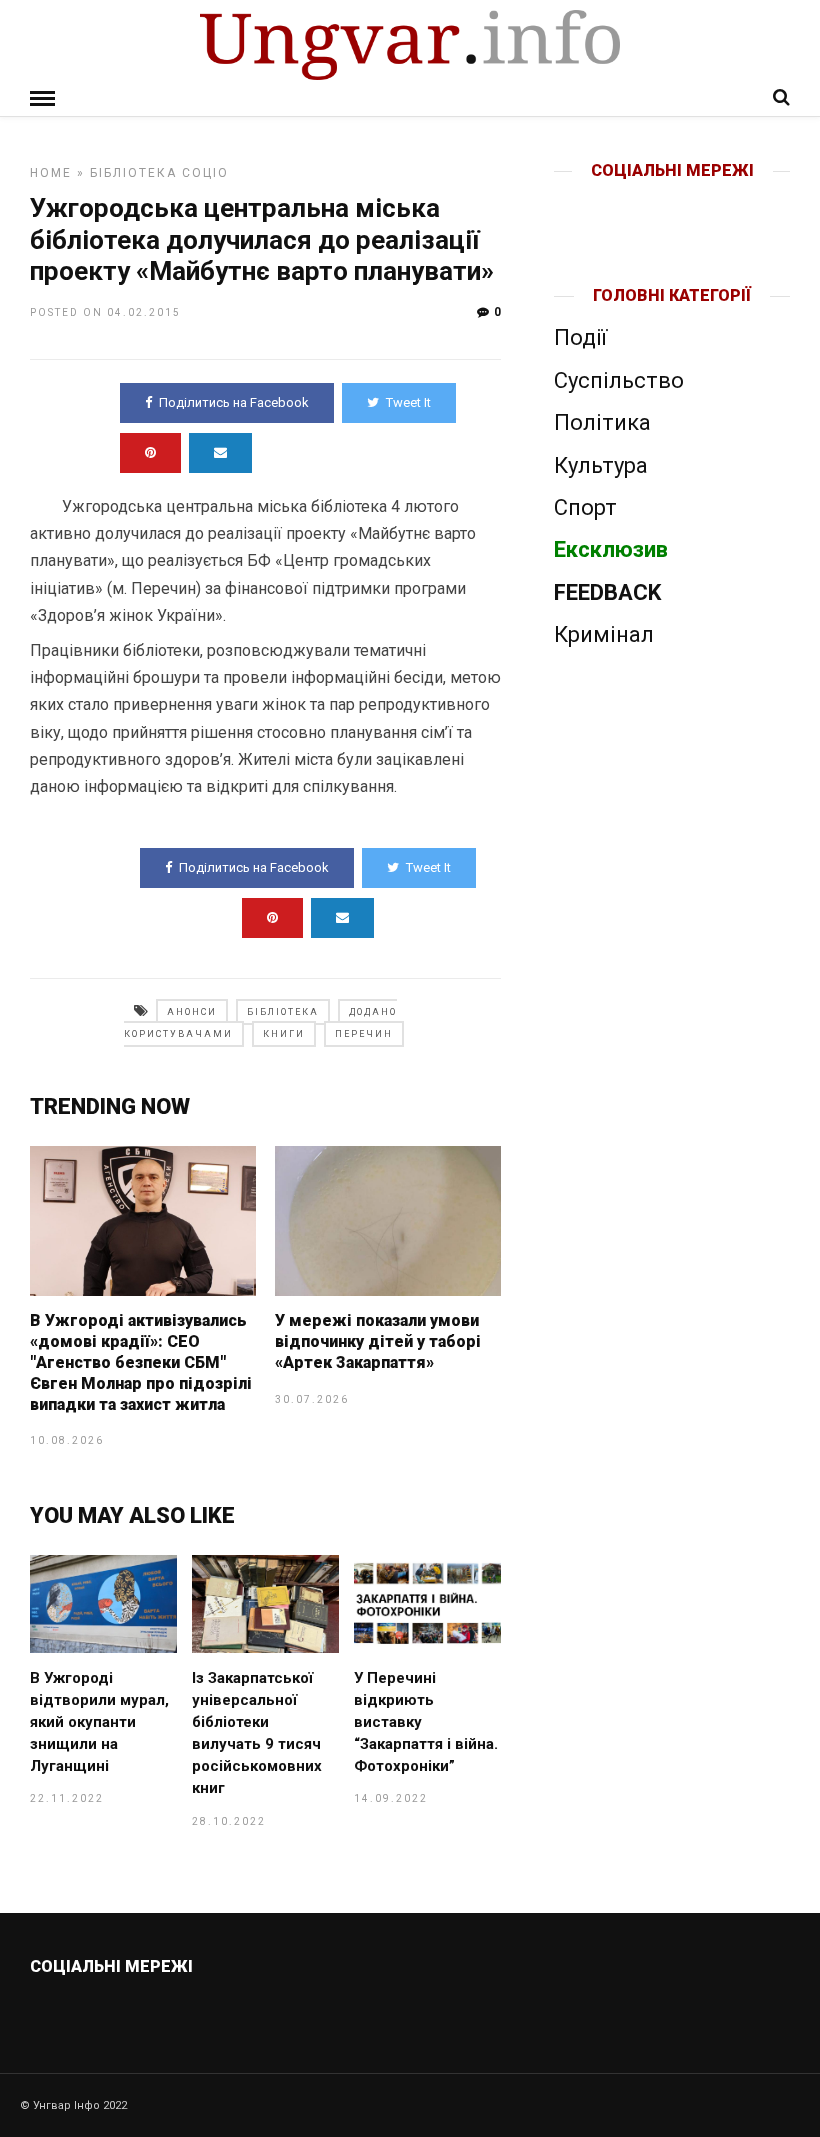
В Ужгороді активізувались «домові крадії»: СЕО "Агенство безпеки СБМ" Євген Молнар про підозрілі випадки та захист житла (141, 1362)
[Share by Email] (220, 453)
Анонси (192, 1012)
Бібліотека (133, 173)
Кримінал (604, 634)
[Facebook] (630, 203)
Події (580, 337)
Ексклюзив (611, 549)
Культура (601, 465)
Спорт (585, 507)
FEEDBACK (607, 592)
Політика (602, 422)
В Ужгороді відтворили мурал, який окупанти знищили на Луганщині (99, 1722)
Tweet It (408, 402)
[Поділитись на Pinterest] (150, 453)
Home (51, 173)
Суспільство (619, 380)
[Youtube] (673, 203)
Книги (284, 1034)
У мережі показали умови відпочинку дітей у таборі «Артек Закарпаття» (378, 1341)
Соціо (205, 173)
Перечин (364, 1034)
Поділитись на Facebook (234, 402)
